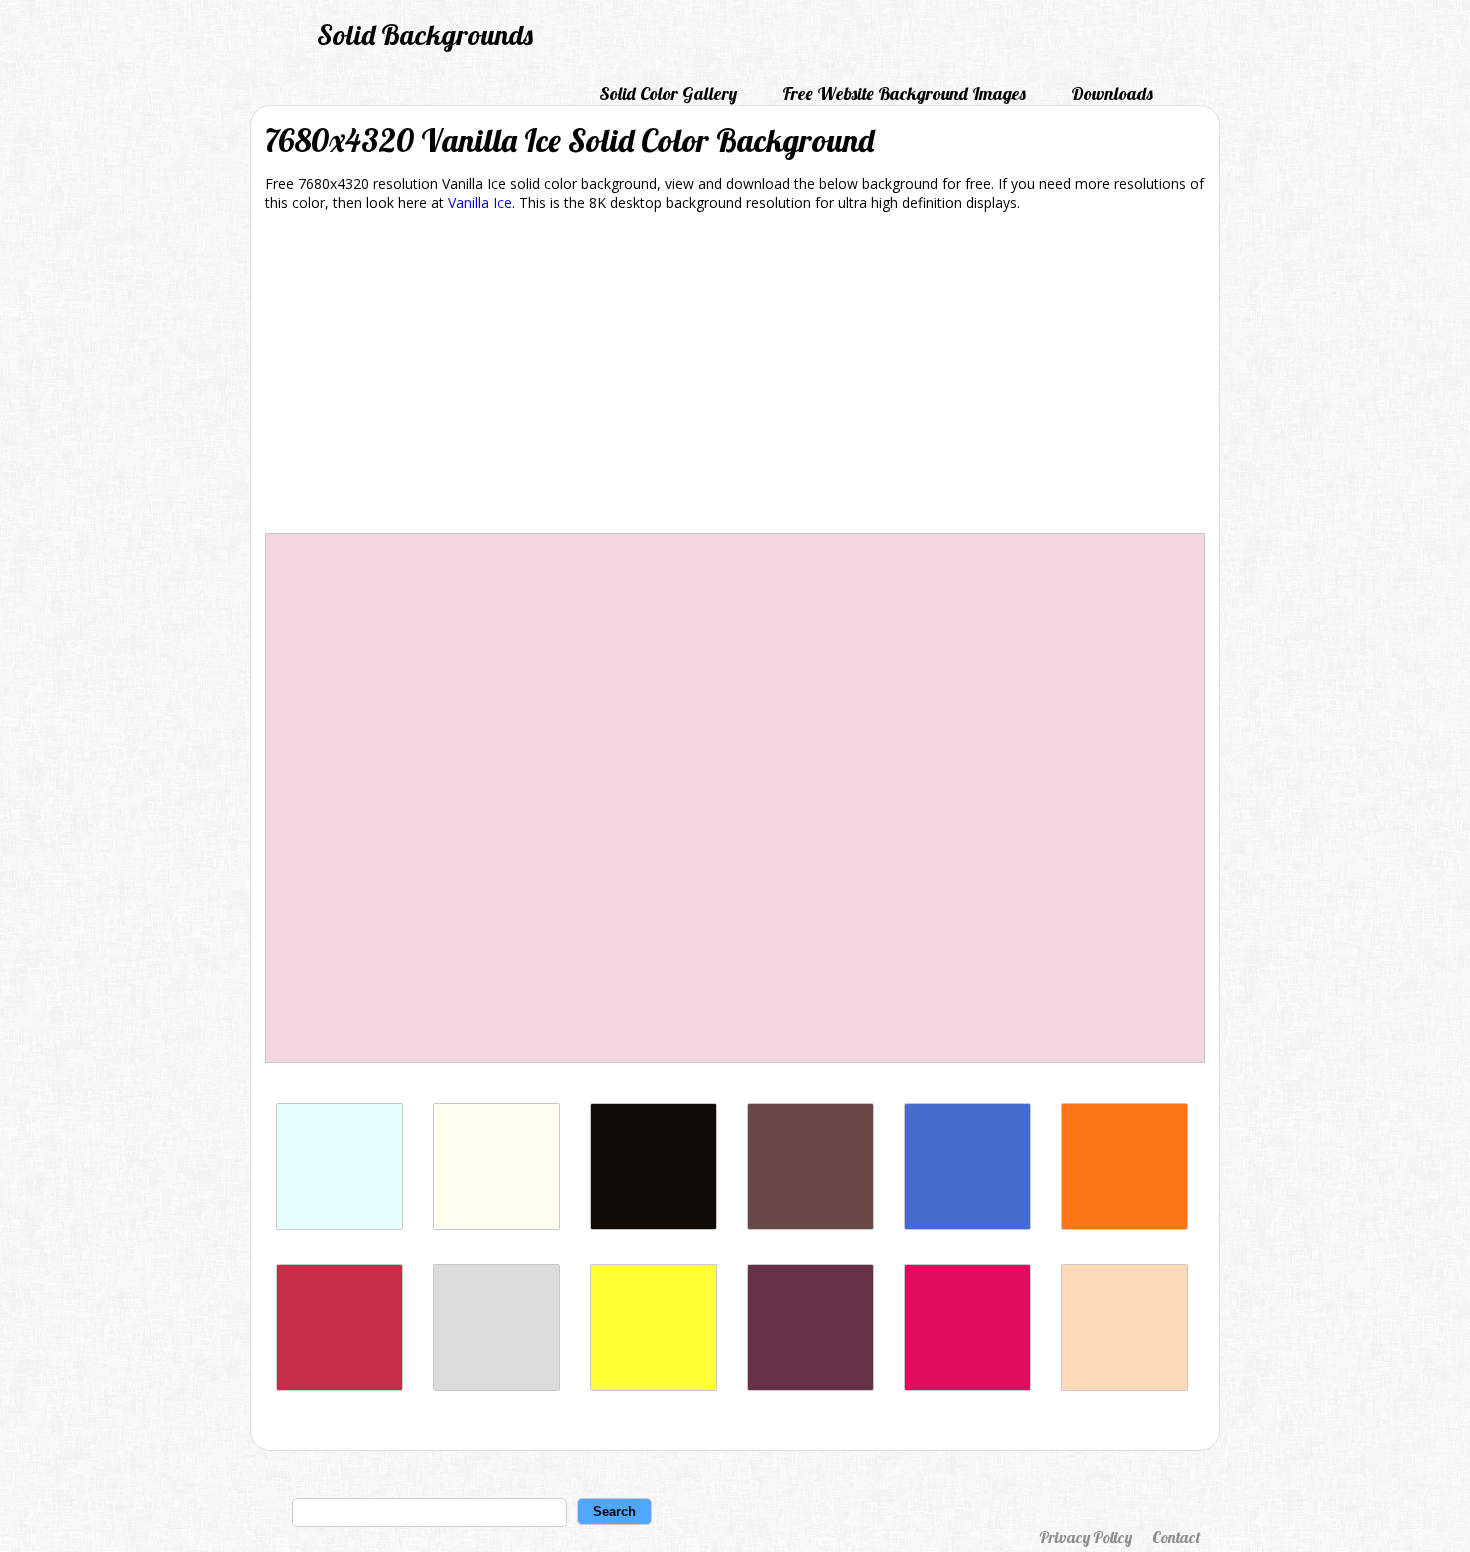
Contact (1176, 1537)
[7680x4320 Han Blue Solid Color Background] (967, 1224)
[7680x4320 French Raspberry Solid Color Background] (339, 1385)
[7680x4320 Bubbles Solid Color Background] (339, 1224)
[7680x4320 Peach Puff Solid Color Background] (1124, 1385)
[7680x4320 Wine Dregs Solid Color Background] (810, 1385)
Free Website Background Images (904, 93)
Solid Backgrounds (425, 34)
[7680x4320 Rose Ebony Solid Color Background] (810, 1224)
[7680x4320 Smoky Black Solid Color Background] (653, 1224)
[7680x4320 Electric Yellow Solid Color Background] (653, 1385)
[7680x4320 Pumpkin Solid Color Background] (1124, 1224)
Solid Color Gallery (668, 93)
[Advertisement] (735, 376)
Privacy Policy (1085, 1537)
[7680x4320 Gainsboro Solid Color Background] (496, 1385)
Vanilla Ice (480, 202)
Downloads (1112, 93)
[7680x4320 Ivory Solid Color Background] (496, 1224)
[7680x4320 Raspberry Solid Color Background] (967, 1385)
